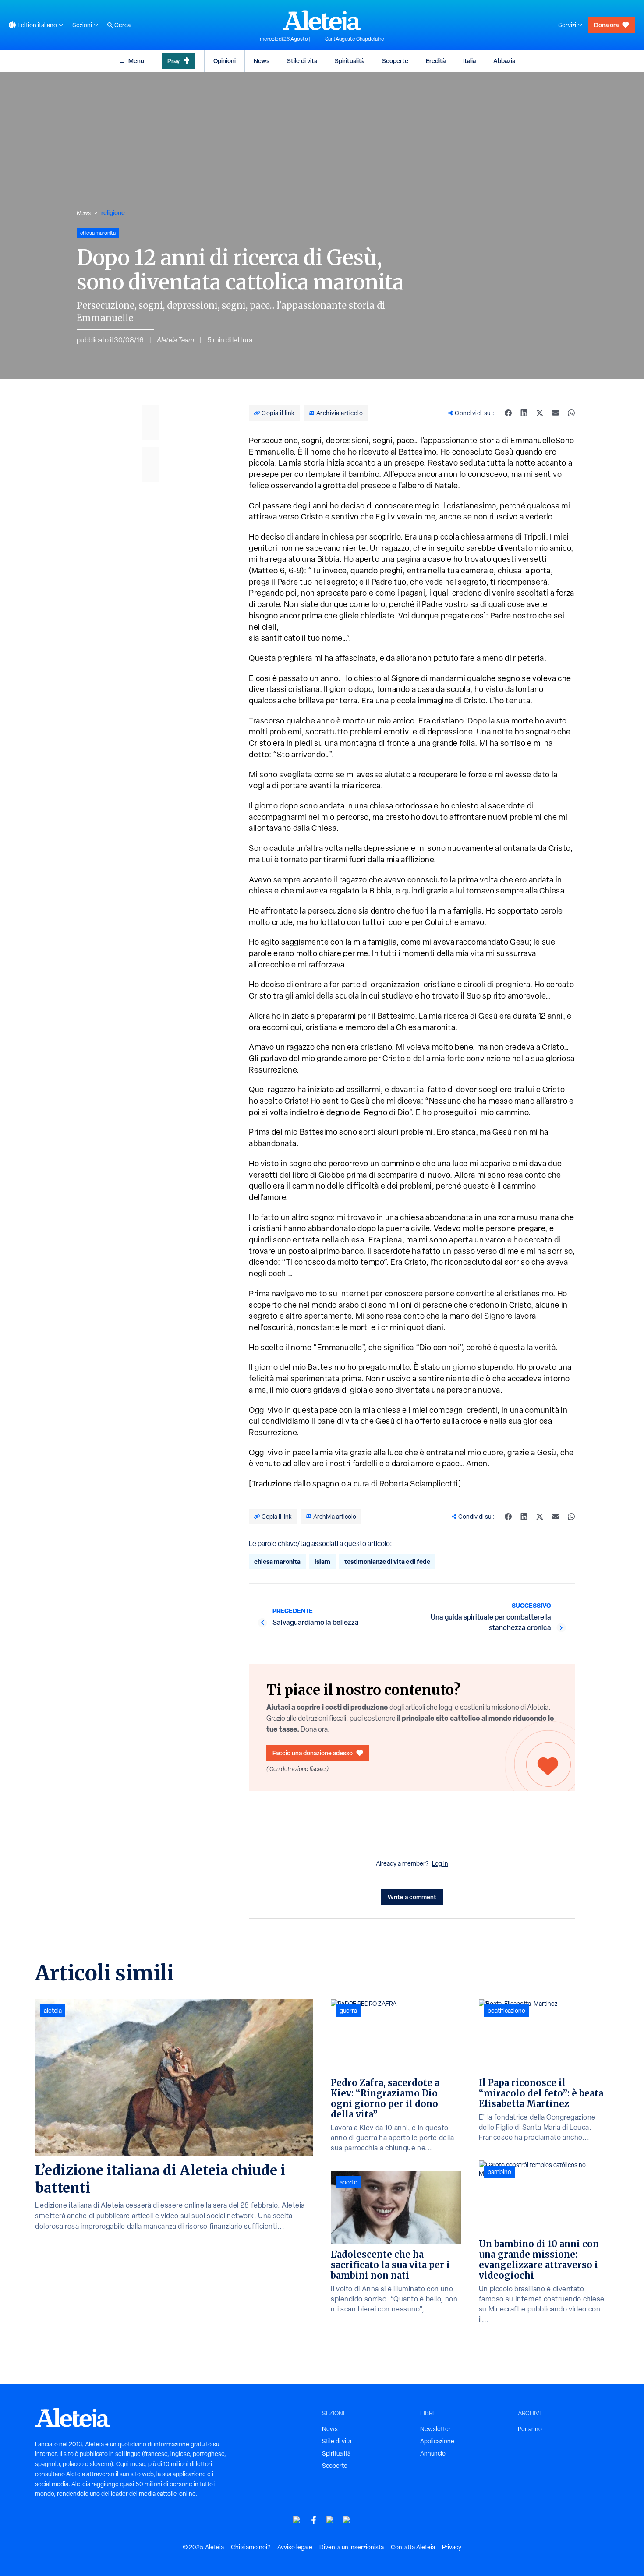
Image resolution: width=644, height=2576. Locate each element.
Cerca (122, 25)
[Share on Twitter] (540, 413)
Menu (136, 61)
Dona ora (606, 25)
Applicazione (437, 2441)
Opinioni (225, 61)
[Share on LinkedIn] (524, 413)
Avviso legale (295, 2547)
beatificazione (506, 2011)
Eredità (436, 61)
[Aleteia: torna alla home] (322, 20)
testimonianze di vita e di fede (387, 1561)
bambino (499, 2172)
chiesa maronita (277, 1561)
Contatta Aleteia (413, 2547)
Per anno (530, 2429)
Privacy (452, 2547)
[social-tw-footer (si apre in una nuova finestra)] (330, 2520)
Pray (173, 61)
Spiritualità (350, 61)
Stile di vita (302, 61)
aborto (349, 2182)
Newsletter (435, 2429)
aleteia (53, 2011)
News (262, 61)
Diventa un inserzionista (352, 2547)
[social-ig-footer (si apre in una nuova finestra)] (347, 2520)
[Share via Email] (556, 413)
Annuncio (433, 2453)
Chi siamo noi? (251, 2547)
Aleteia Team (175, 340)
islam (322, 1561)
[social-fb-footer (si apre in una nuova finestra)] (314, 2520)
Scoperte (395, 61)
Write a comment (412, 1897)
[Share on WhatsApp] (571, 413)
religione (113, 213)
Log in (440, 1863)
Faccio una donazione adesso (313, 1753)
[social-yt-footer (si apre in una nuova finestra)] (297, 2520)
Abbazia (504, 61)
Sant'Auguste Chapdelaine (355, 39)
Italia (469, 61)
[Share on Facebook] (508, 413)
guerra (348, 2011)
